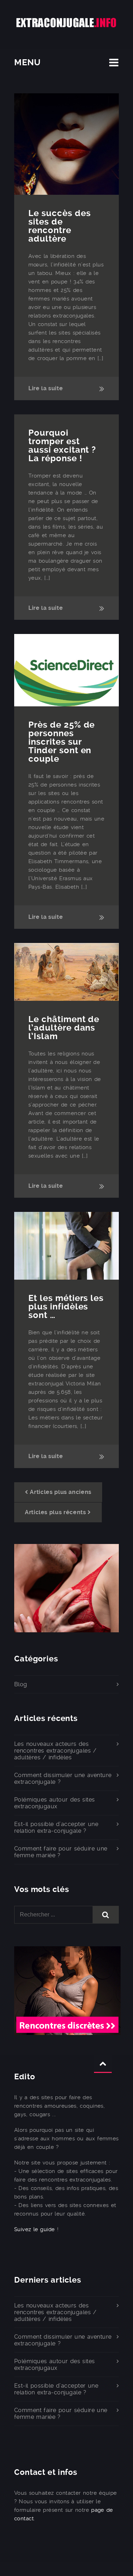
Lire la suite (46, 388)
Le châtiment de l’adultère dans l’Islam (64, 1028)
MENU (27, 62)
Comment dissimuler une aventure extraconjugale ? (63, 1778)
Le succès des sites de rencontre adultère (59, 226)
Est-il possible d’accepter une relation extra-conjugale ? (56, 1827)
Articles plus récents (55, 1512)
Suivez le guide (35, 2229)
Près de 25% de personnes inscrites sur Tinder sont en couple (62, 742)
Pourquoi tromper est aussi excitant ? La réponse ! (62, 446)
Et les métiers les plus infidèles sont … (66, 1307)
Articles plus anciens (60, 1492)
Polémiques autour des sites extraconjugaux (55, 1803)
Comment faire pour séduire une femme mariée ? (61, 1852)
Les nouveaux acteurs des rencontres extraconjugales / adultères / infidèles (56, 1751)
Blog (21, 1684)
